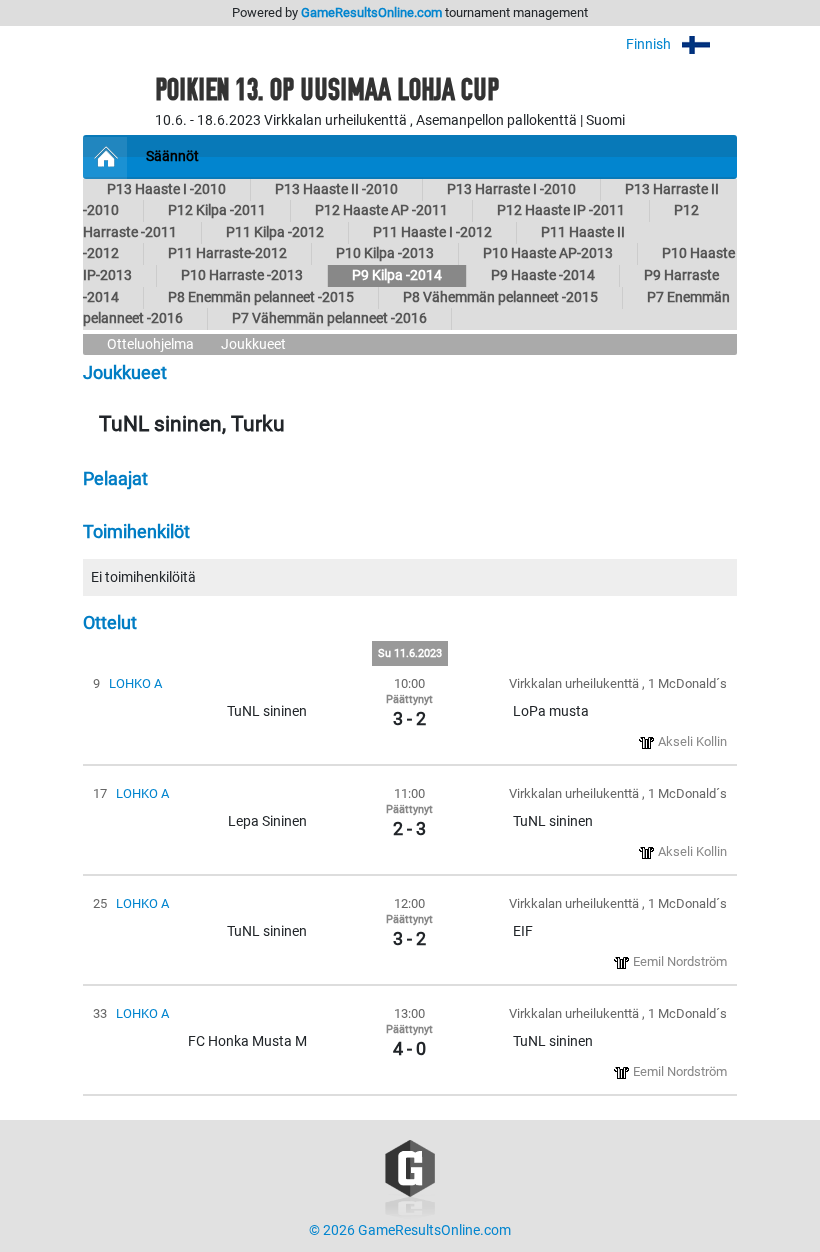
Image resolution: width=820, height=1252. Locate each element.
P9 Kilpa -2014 (397, 275)
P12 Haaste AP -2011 (381, 210)
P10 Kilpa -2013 (385, 253)
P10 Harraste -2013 (242, 275)
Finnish (650, 44)
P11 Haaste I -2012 (432, 232)
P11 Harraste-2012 (227, 253)
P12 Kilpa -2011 (217, 210)
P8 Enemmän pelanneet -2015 (261, 297)
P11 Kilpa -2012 (275, 232)
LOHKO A (135, 683)
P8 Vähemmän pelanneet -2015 (500, 297)
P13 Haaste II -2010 (336, 189)
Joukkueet (253, 344)
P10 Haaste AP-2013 (548, 253)
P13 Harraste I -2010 (511, 189)
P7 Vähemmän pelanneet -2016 (329, 318)
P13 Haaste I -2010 (166, 189)
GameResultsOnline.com (371, 12)
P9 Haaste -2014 (543, 275)
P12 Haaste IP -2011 (561, 210)
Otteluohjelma (150, 344)
